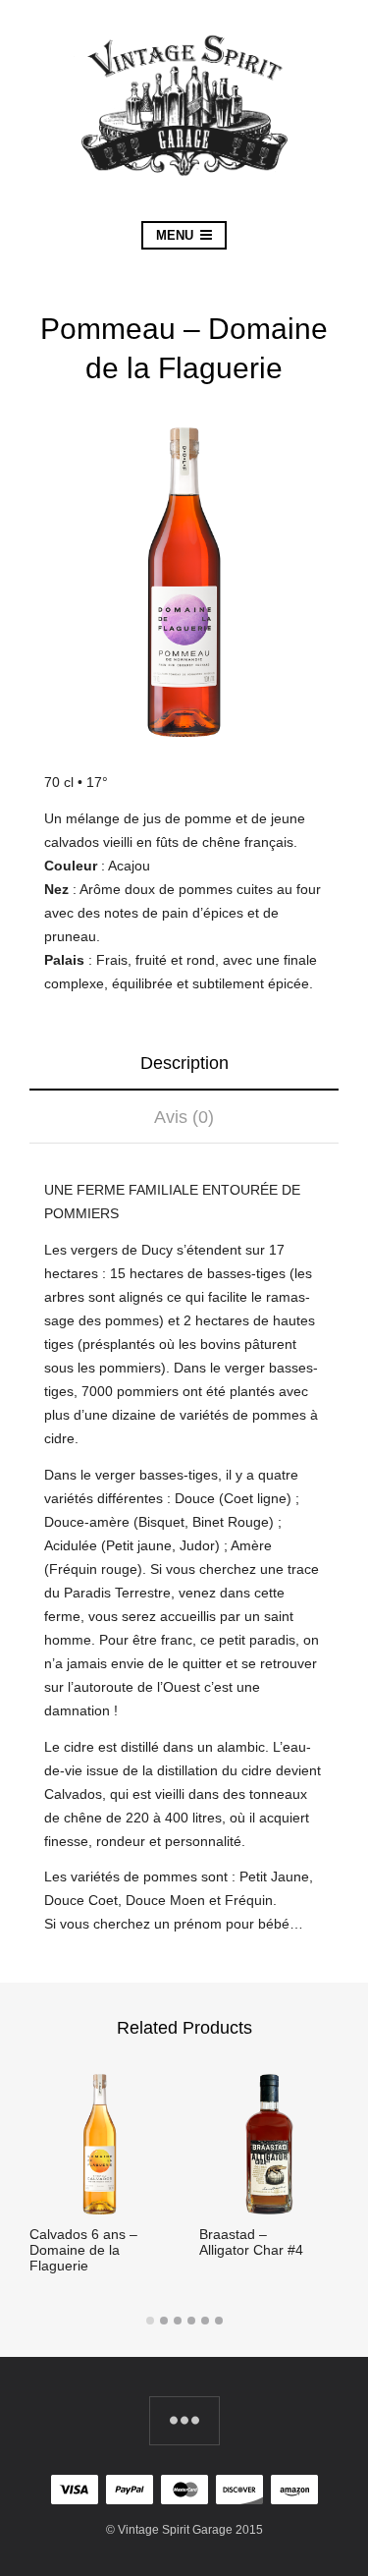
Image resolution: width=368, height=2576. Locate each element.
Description (184, 1063)
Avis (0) (184, 1117)
